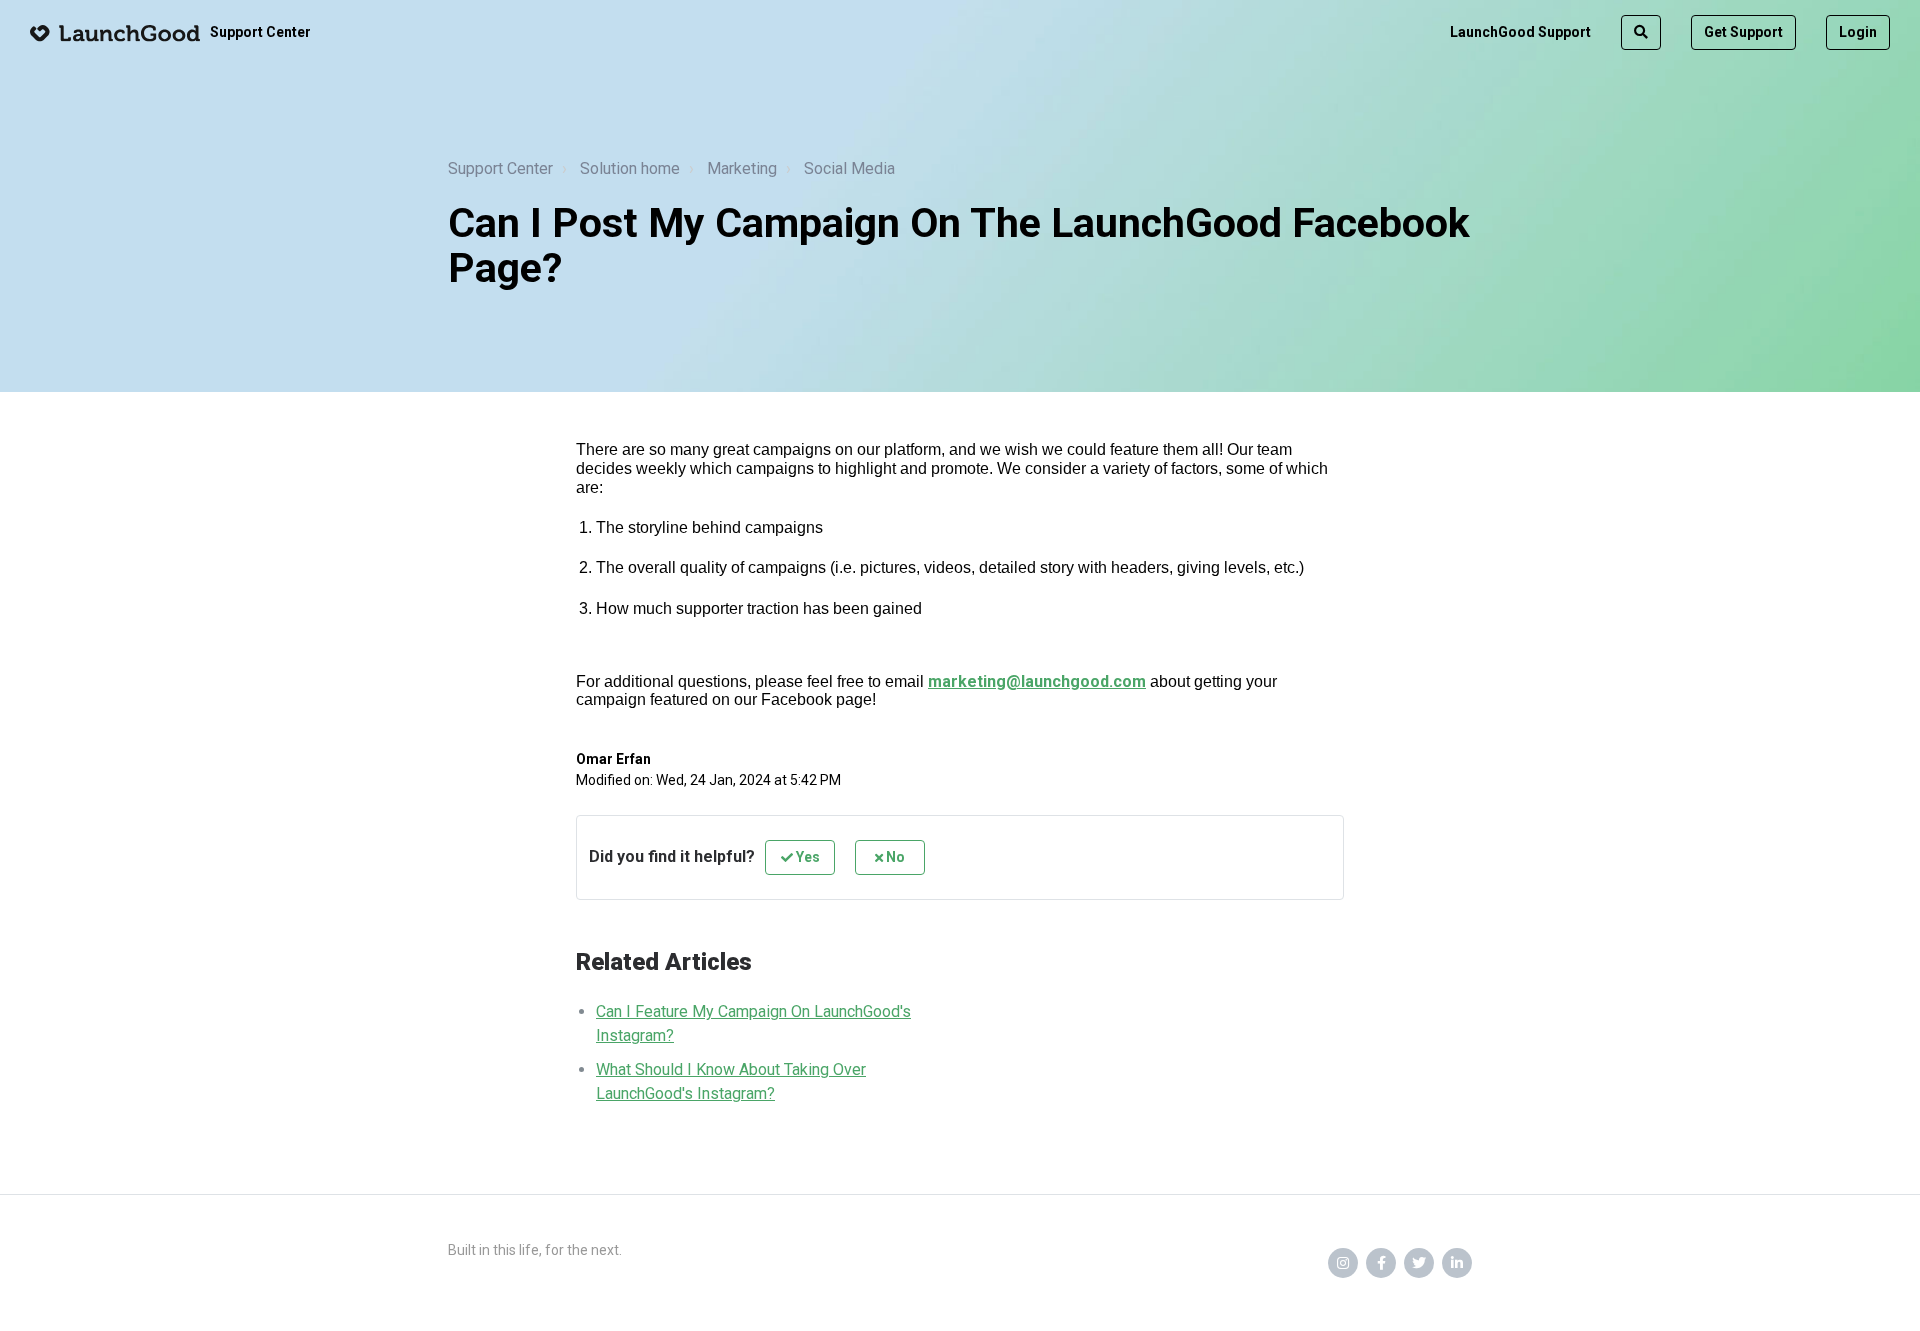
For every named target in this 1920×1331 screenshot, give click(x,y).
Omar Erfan (613, 759)
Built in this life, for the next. (535, 1250)
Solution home (630, 168)
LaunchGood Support (1520, 32)
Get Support (1743, 32)
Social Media (849, 168)
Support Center (500, 168)
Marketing (742, 168)
